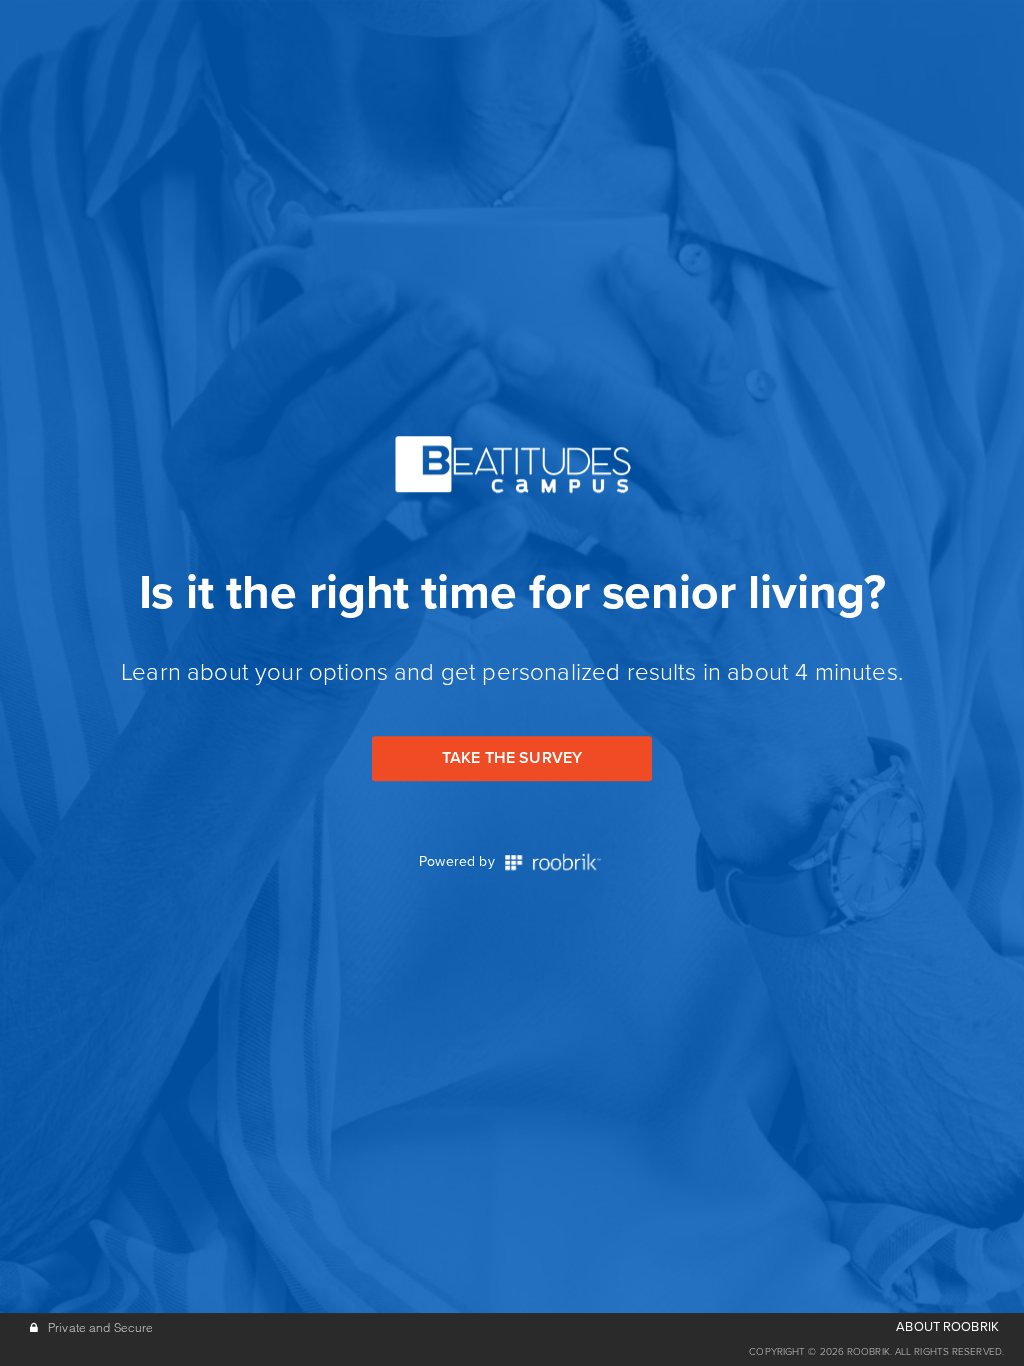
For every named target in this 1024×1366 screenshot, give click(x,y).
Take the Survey (512, 758)
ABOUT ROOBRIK (947, 1327)
